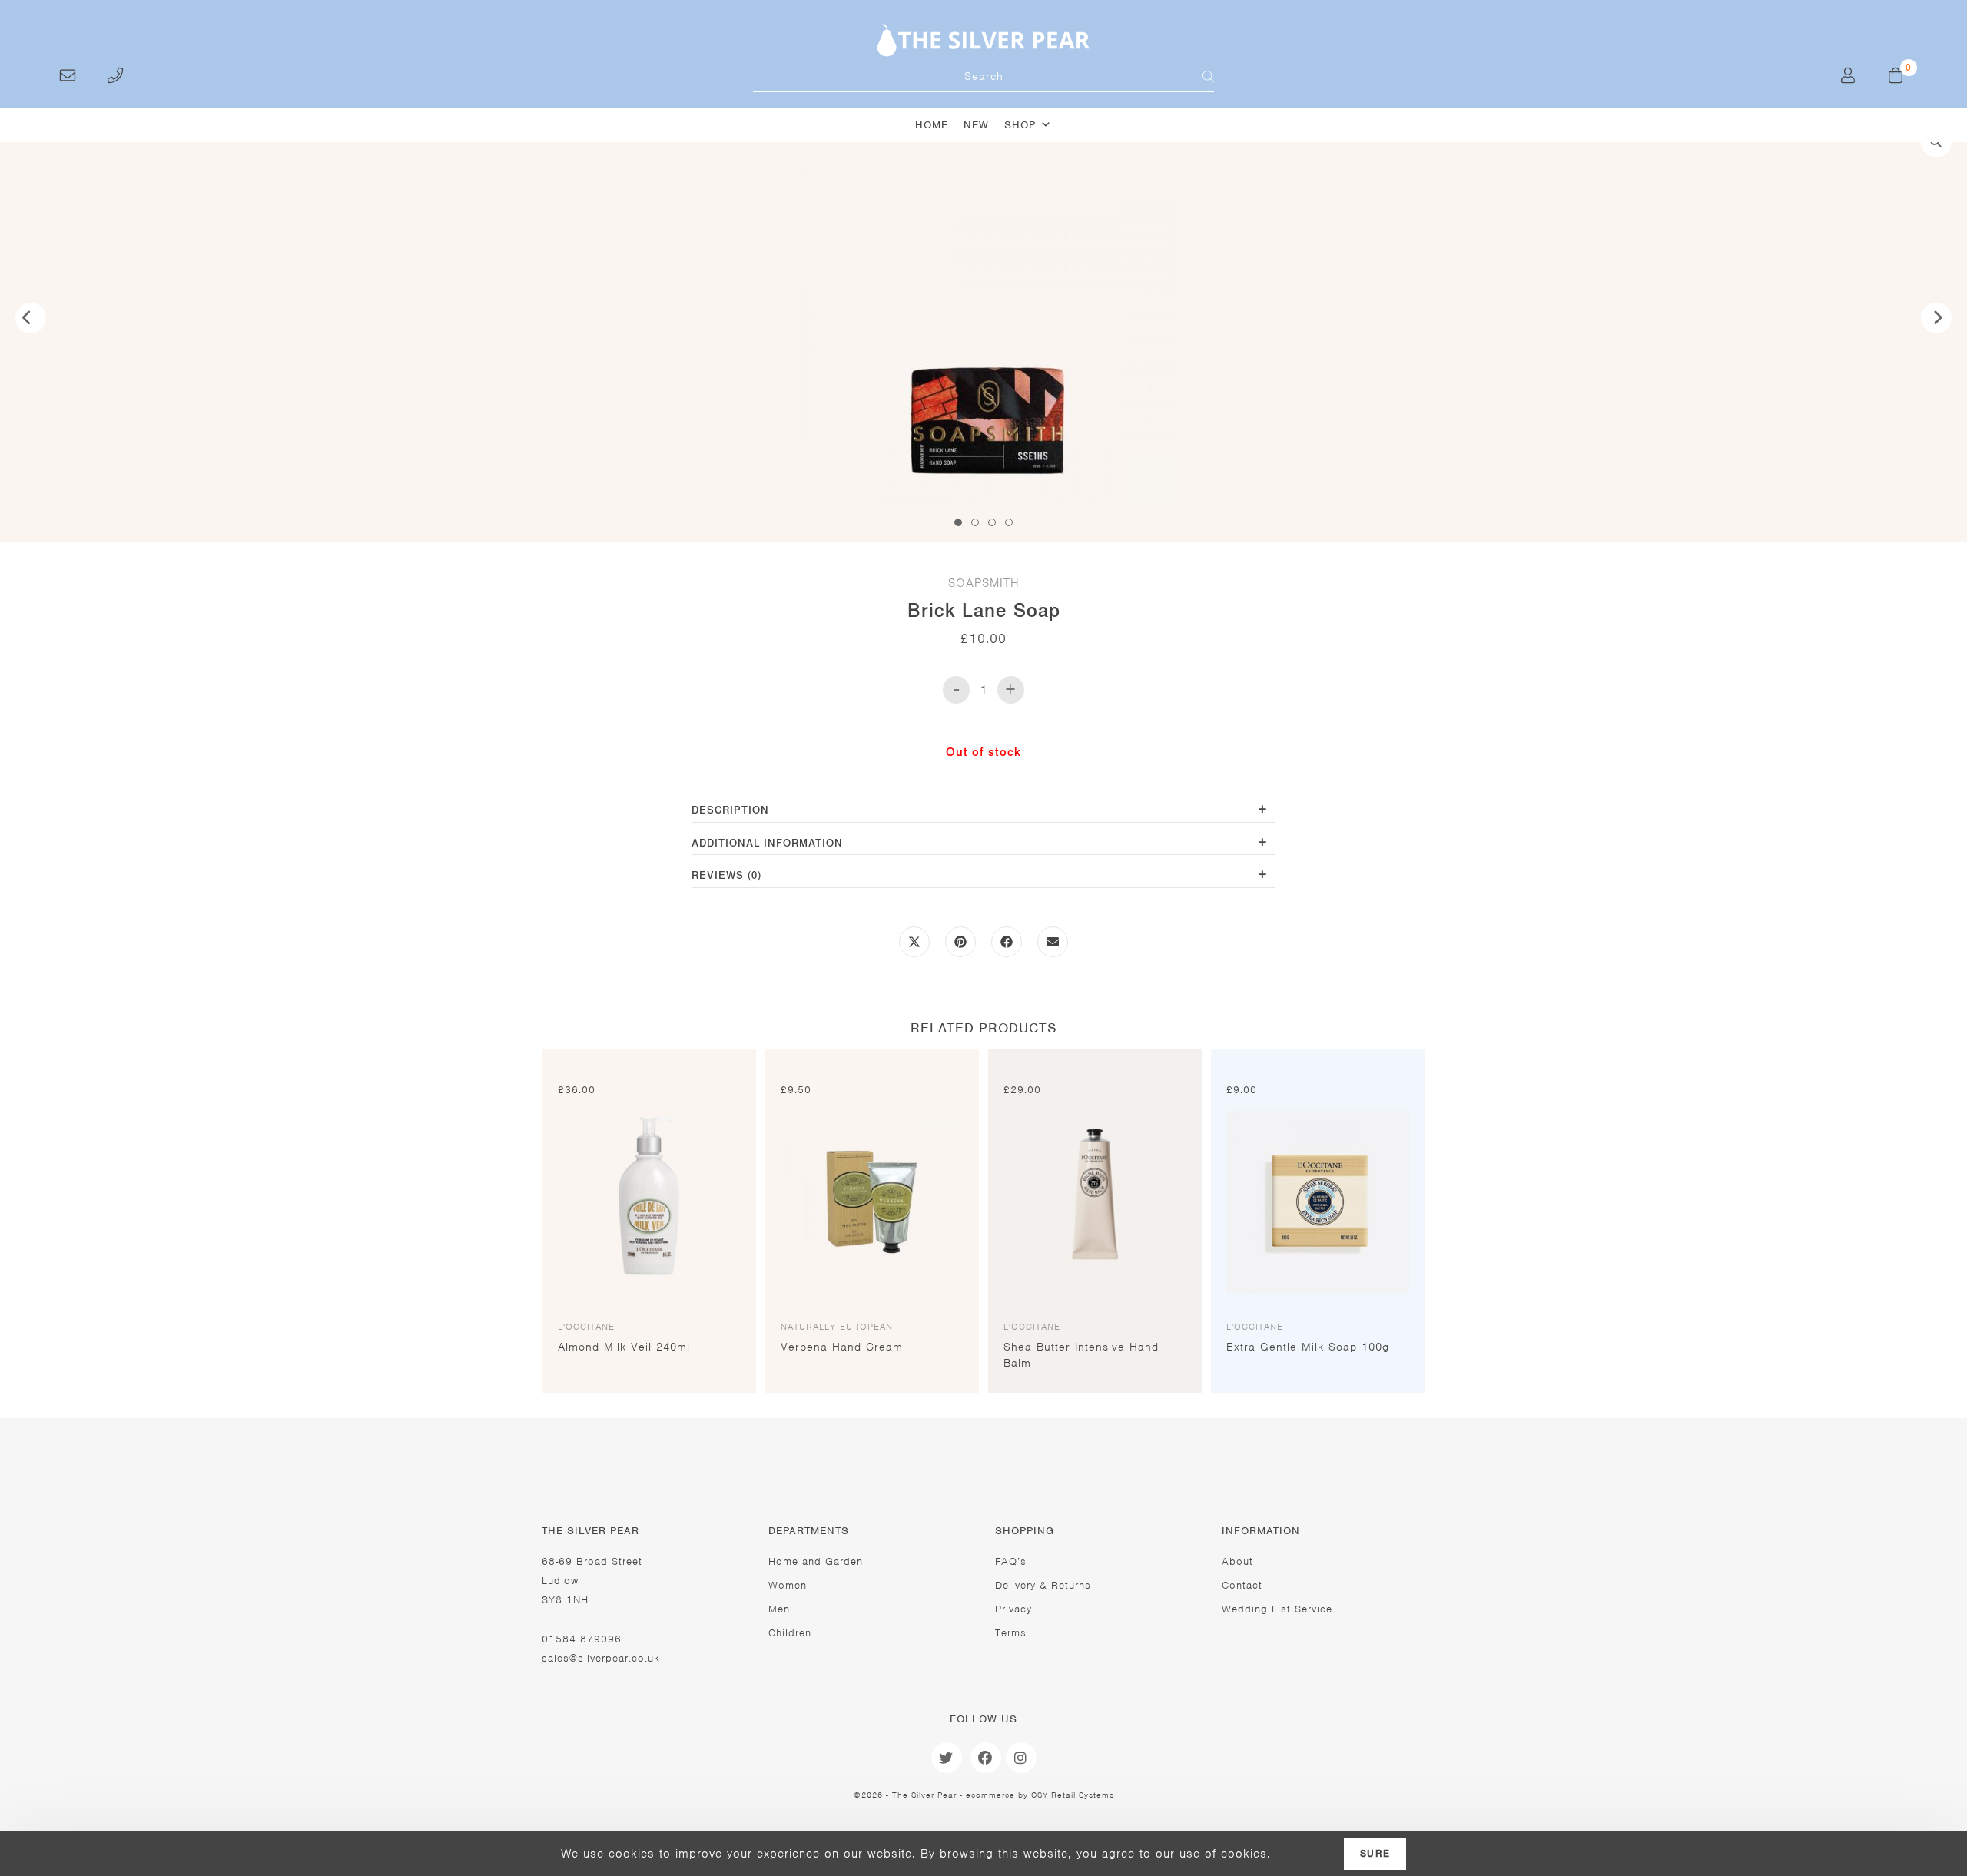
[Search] (1199, 77)
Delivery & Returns (1043, 1585)
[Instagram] (1021, 1758)
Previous (31, 318)
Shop (1020, 125)
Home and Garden (816, 1561)
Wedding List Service (1277, 1609)
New (976, 125)
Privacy (1013, 1609)
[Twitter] (947, 1758)
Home (932, 125)
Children (790, 1633)
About (1237, 1561)
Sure (1375, 1854)
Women (788, 1585)
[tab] (983, 812)
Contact (1242, 1585)
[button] (1936, 142)
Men (779, 1609)
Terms (1011, 1633)
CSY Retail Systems (1073, 1795)
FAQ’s (1011, 1561)
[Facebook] (986, 1758)
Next (1936, 318)
